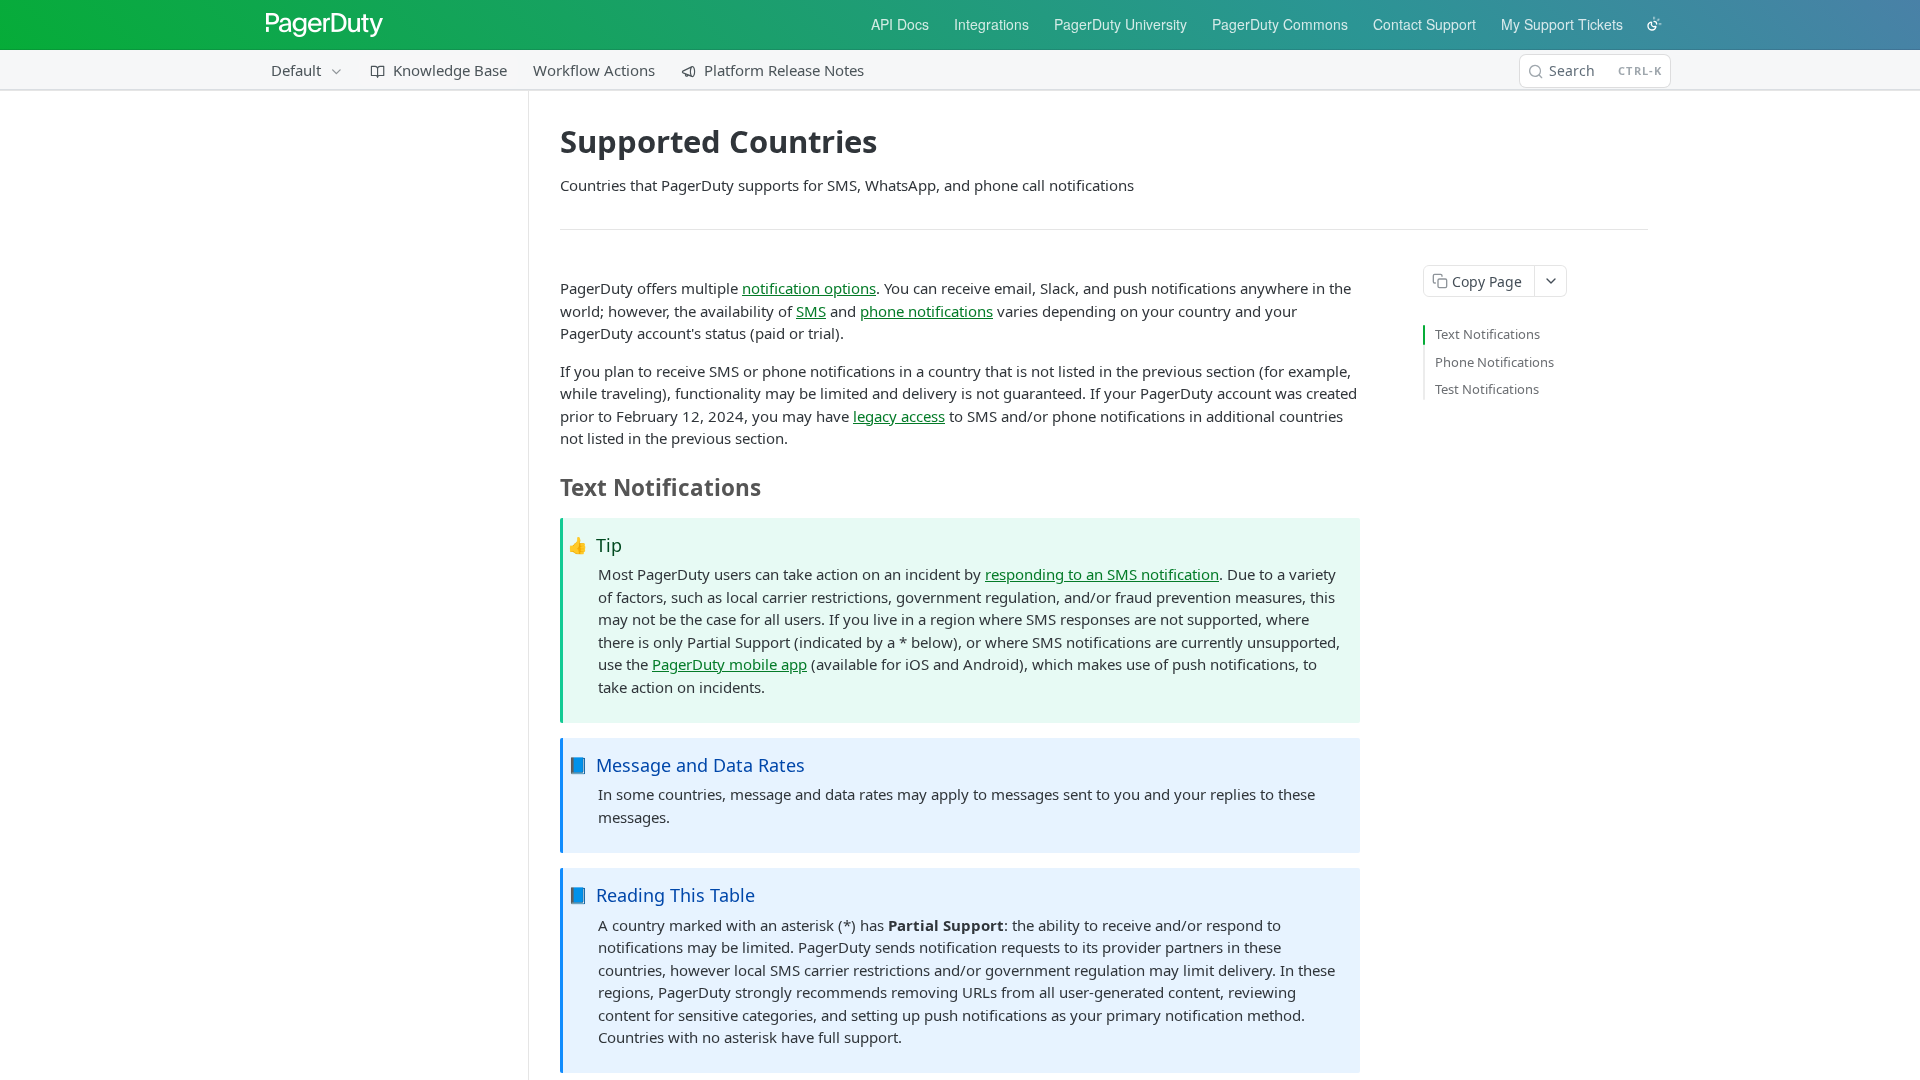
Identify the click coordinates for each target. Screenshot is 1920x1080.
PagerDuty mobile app (729, 664)
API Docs (900, 24)
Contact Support (1424, 24)
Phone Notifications (1494, 362)
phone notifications (926, 311)
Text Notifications (1487, 334)
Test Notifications (1487, 389)
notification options (809, 288)
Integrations (991, 24)
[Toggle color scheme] (1654, 24)
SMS (811, 311)
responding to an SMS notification (1102, 574)
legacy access (899, 416)
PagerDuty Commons (1280, 24)
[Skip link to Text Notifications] (553, 488)
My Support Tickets (1562, 24)
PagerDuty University (1120, 24)
